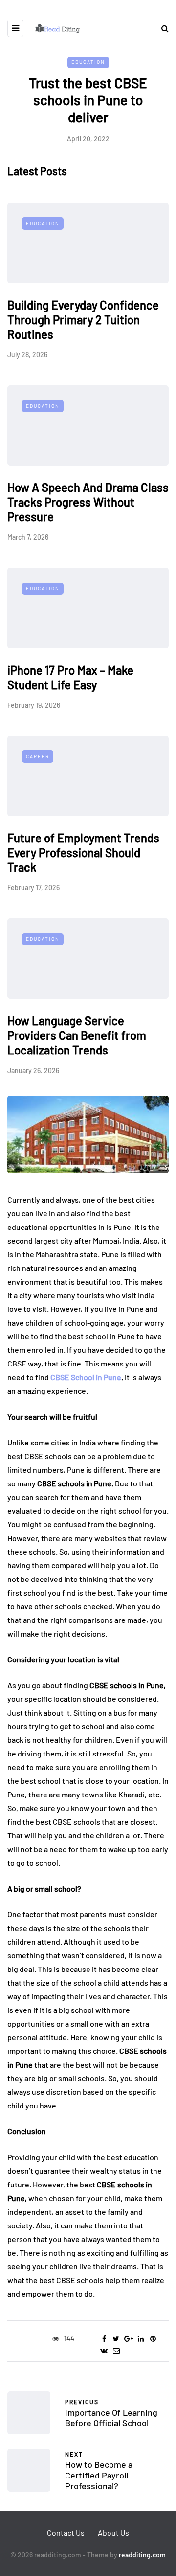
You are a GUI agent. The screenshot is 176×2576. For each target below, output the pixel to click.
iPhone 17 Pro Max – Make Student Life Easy (70, 677)
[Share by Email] (116, 2351)
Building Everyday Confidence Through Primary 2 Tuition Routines (83, 320)
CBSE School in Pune (86, 1377)
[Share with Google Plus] (128, 2339)
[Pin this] (153, 2339)
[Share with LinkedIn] (141, 2339)
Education (88, 62)
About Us (113, 2532)
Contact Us (66, 2532)
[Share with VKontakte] (104, 2351)
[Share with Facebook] (104, 2339)
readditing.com (142, 2555)
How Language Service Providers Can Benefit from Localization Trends (77, 1035)
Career (38, 756)
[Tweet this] (116, 2339)
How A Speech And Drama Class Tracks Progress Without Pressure (88, 502)
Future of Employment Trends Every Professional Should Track (83, 852)
